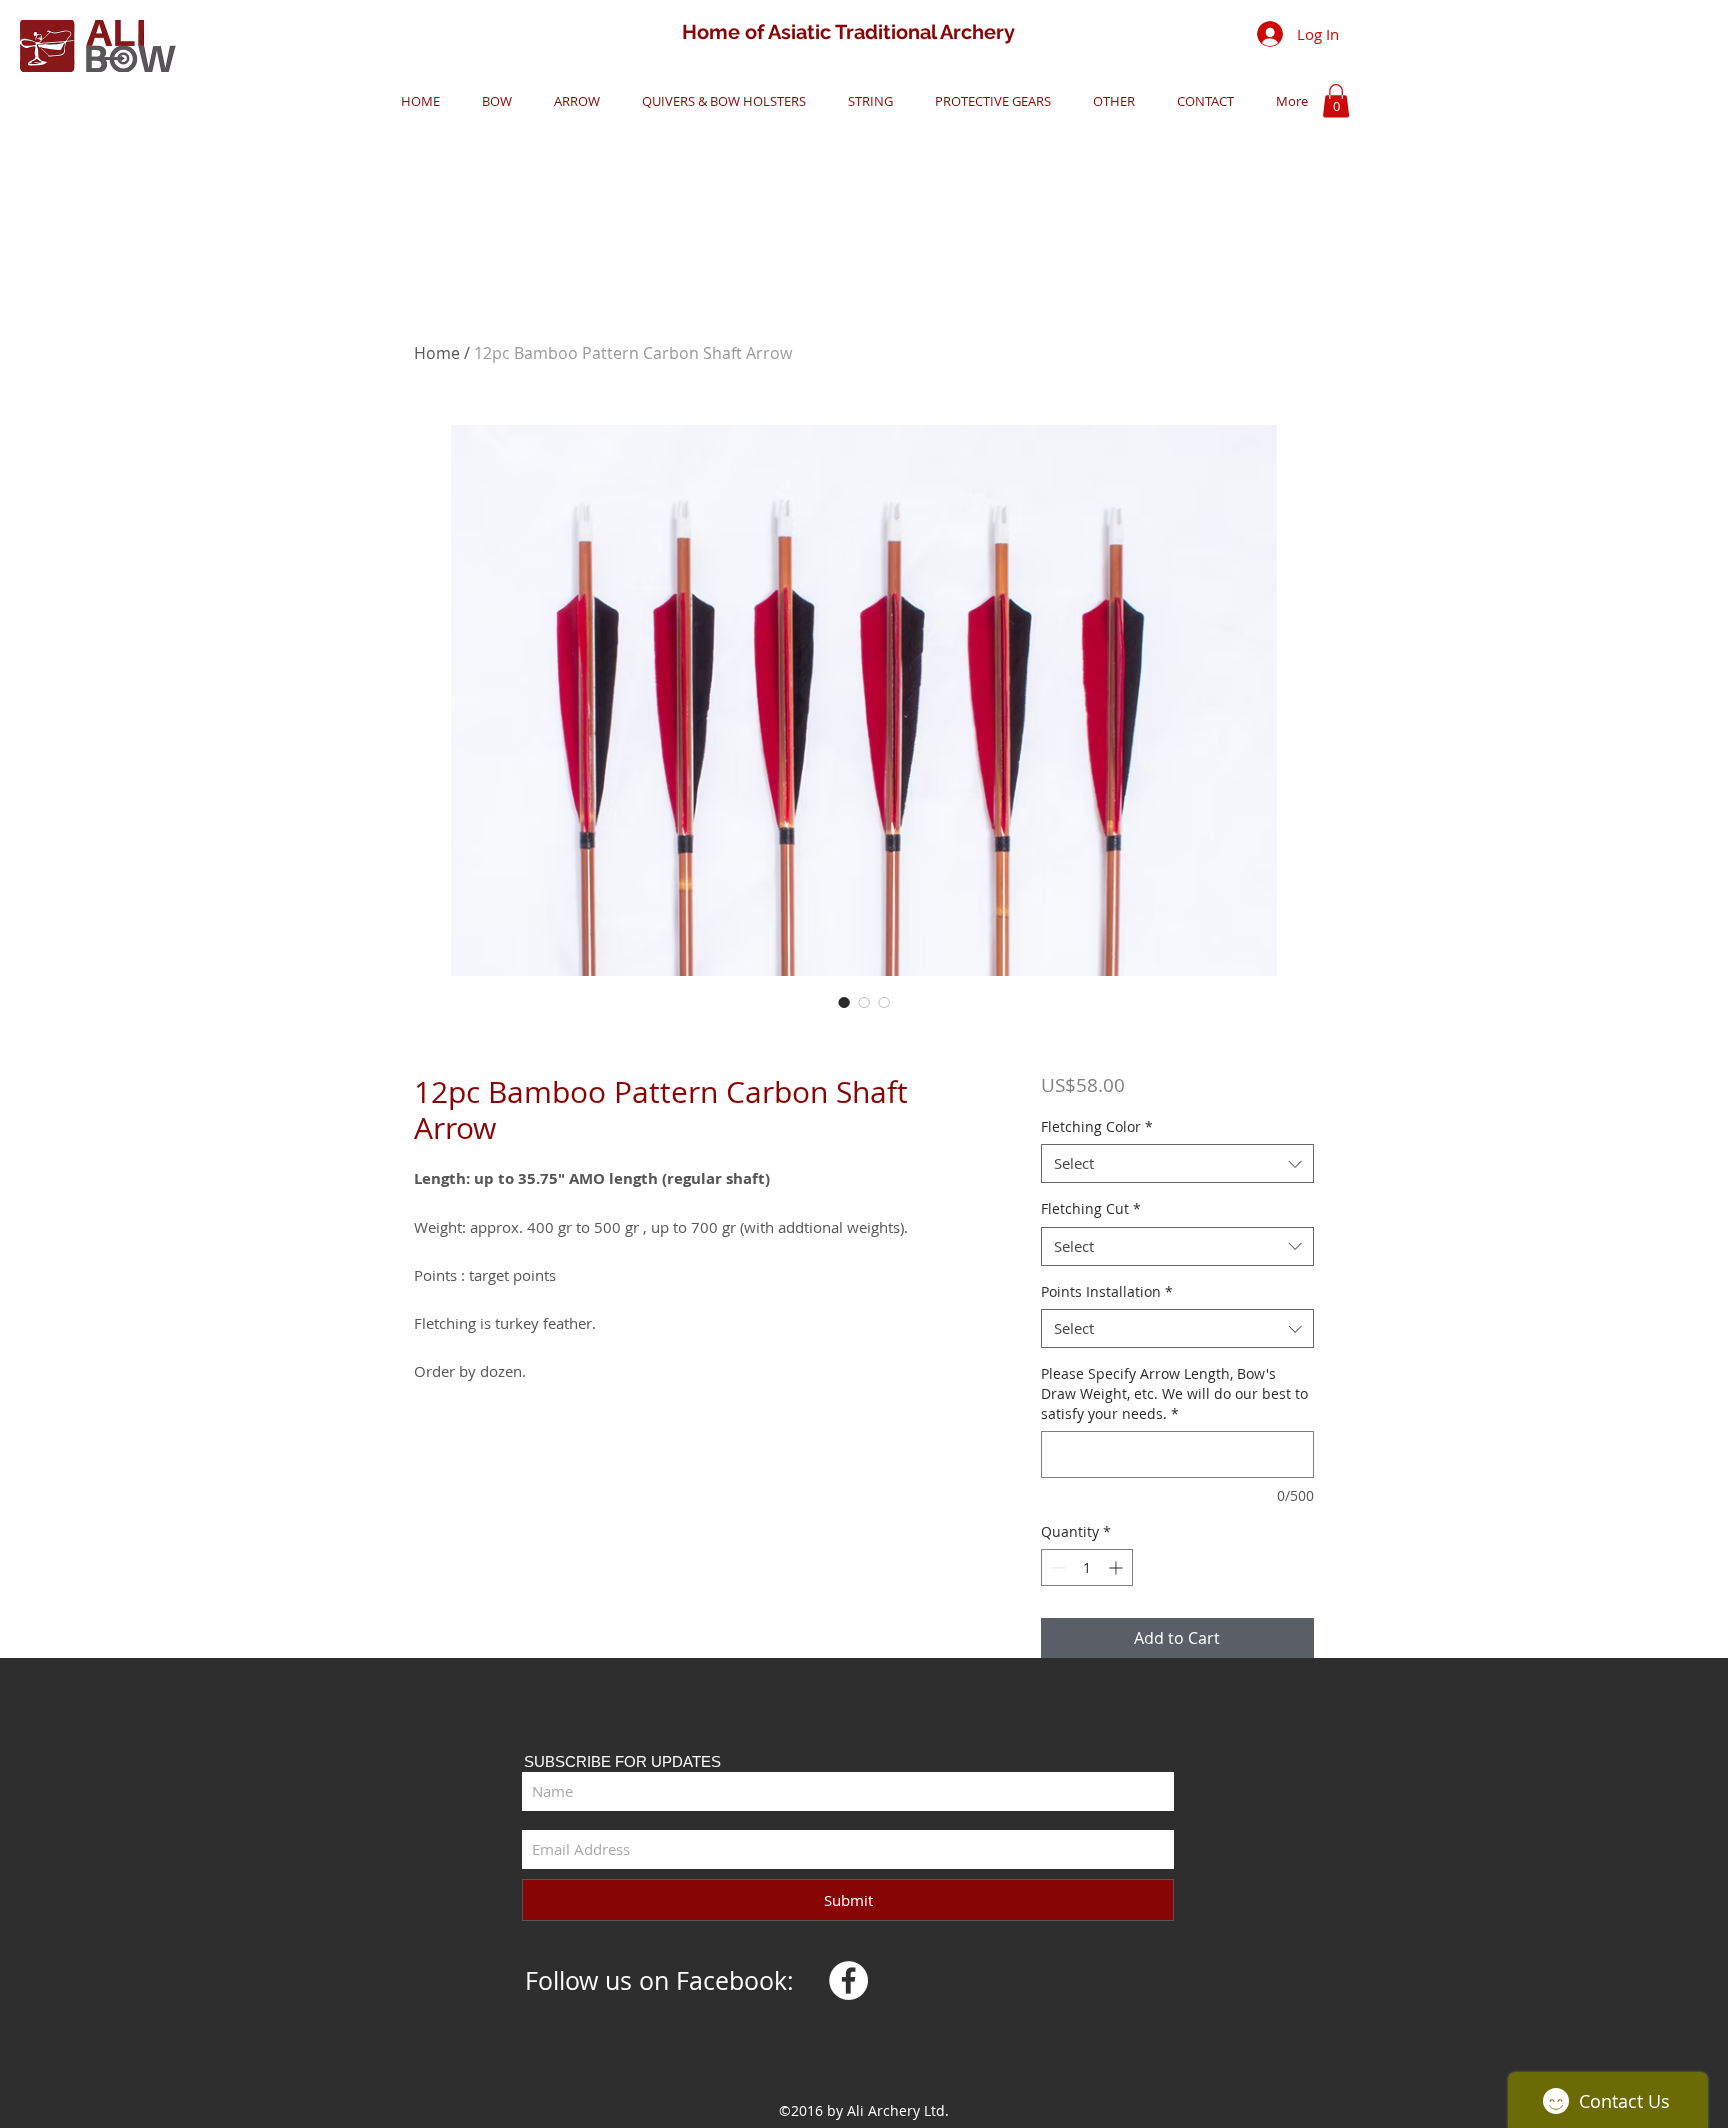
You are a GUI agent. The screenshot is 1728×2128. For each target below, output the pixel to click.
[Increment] (1117, 1567)
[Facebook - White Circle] (848, 1980)
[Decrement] (1056, 1567)
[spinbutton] (1087, 1567)
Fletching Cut (1091, 1208)
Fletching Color (1097, 1126)
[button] (491, 101)
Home (437, 353)
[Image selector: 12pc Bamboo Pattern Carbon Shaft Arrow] (844, 1002)
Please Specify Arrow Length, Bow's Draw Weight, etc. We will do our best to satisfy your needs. (1174, 1393)
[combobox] (1177, 1163)
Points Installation (1107, 1291)
